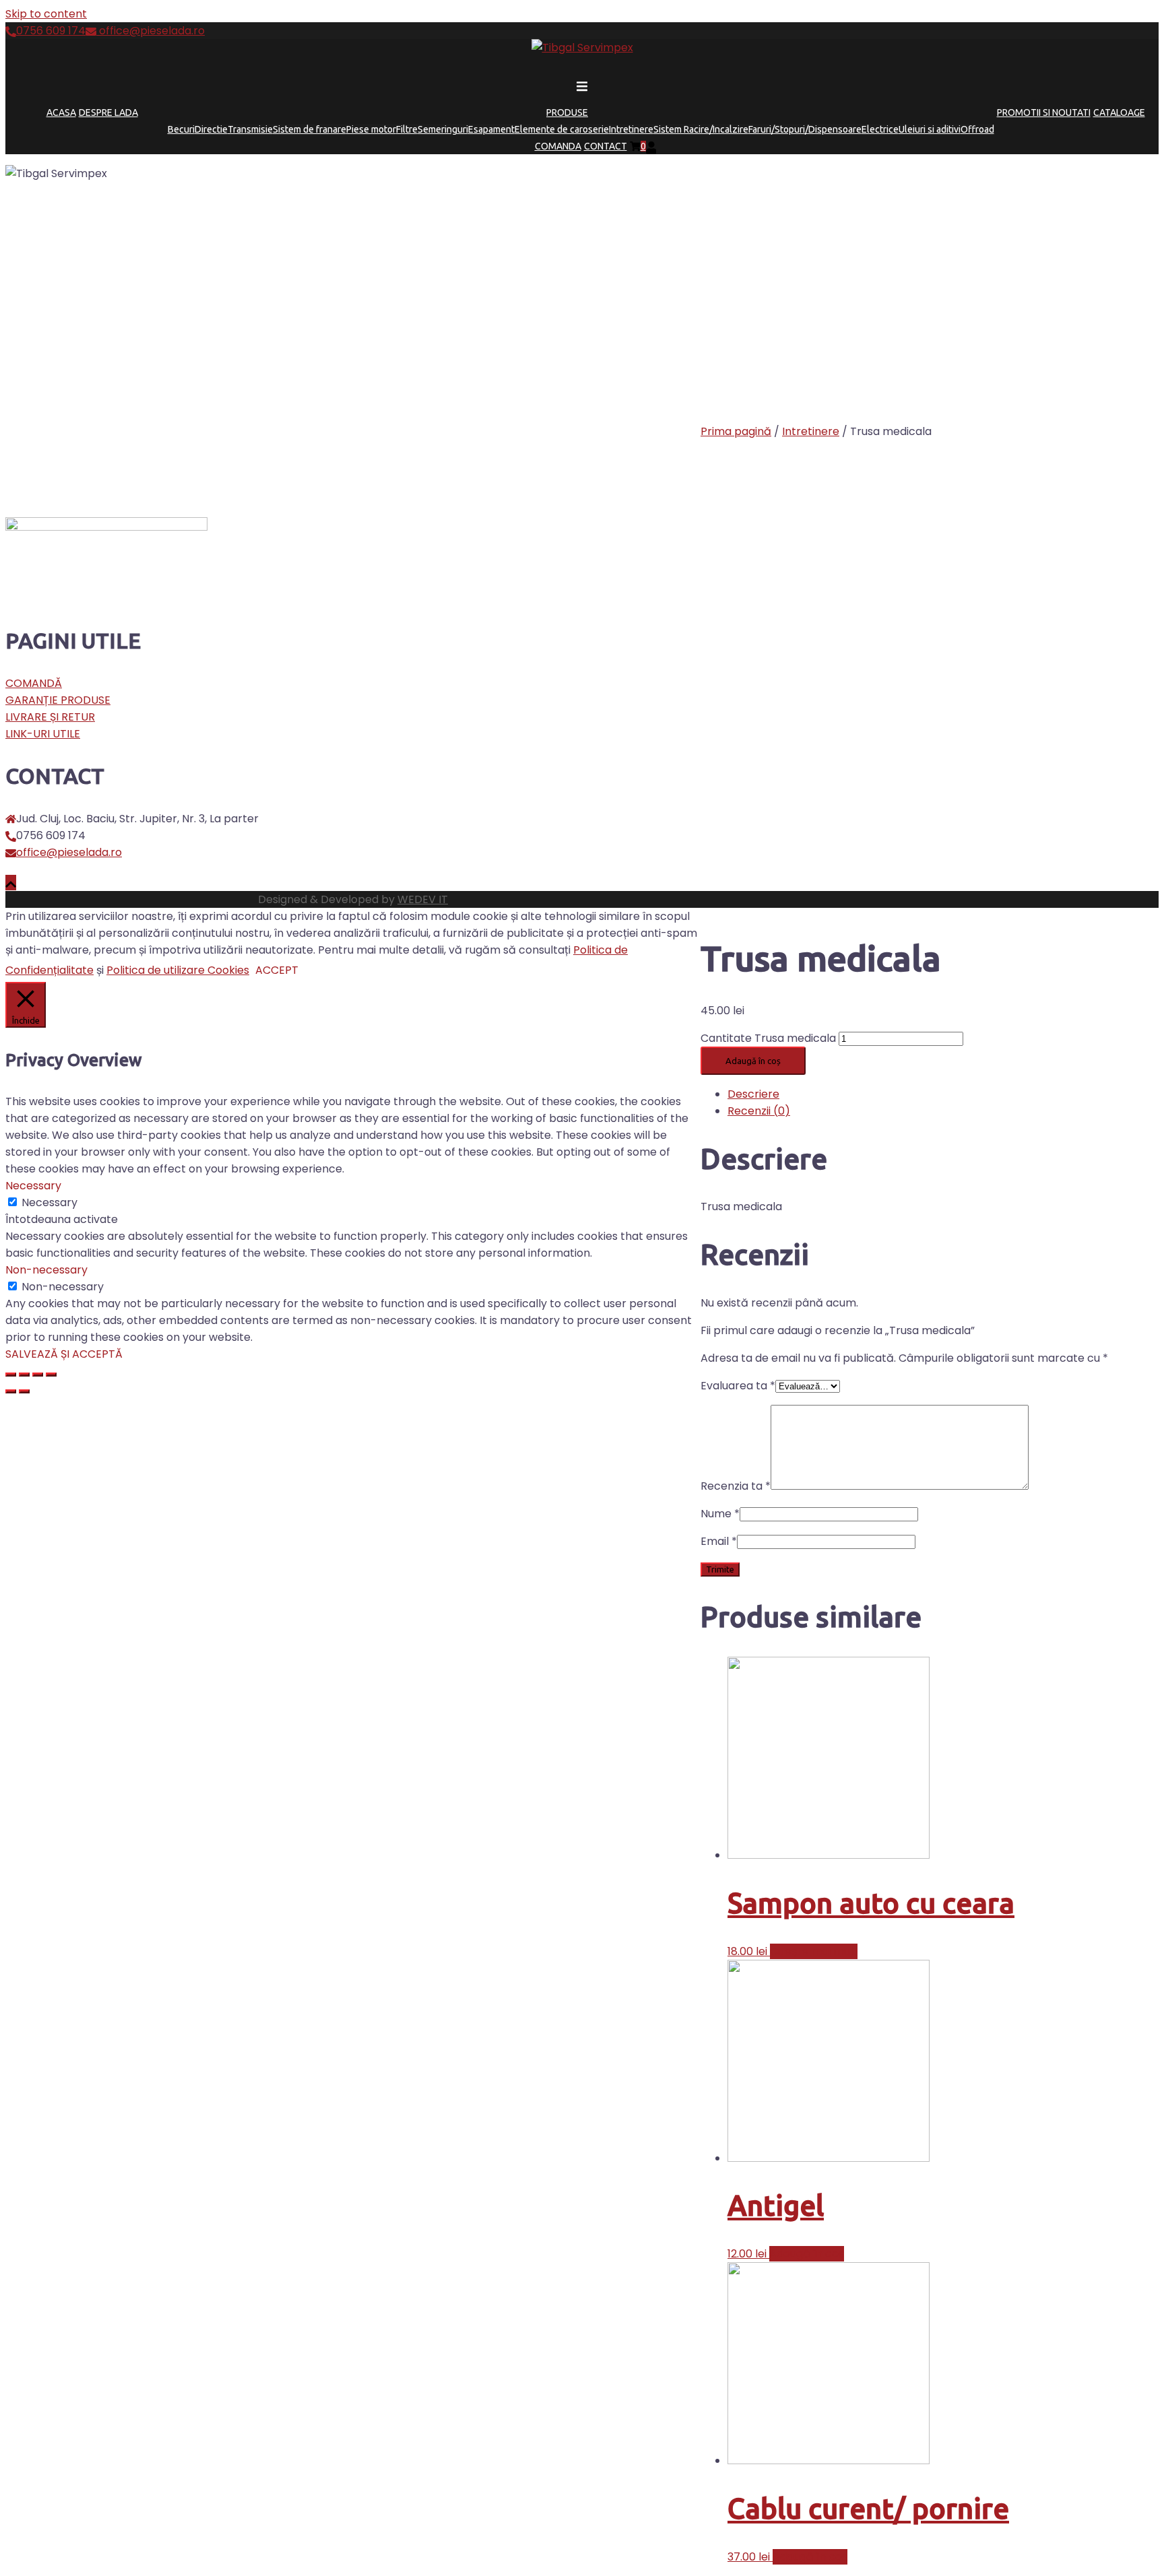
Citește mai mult (814, 1951)
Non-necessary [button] (46, 1270)
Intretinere (631, 129)
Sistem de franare (310, 129)
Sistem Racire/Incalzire (701, 129)
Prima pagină (736, 431)
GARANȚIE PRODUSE (58, 700)
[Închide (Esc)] (11, 1375)
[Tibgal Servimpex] (582, 47)
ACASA (61, 112)
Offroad (977, 129)
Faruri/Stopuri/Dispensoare (805, 129)
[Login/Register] (651, 146)
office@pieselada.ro (151, 31)
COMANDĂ (34, 683)
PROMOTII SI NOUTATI (1044, 112)
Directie (211, 129)
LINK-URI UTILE (43, 734)
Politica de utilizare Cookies (178, 970)
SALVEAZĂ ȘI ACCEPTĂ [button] (64, 1354)
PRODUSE (567, 112)
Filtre (407, 129)
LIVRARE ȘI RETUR (50, 717)
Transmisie (250, 129)
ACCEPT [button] (277, 970)
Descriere (753, 1094)
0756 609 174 (51, 31)
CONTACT (606, 146)
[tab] (943, 1094)
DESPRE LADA (108, 112)
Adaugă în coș (753, 1061)
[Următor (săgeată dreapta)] (24, 1391)
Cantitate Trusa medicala (768, 1038)
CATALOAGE (1119, 112)
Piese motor (371, 129)
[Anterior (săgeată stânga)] (11, 1391)
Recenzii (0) (759, 1111)
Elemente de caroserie (562, 129)
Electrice (880, 129)
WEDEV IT (423, 899)
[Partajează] (24, 1375)
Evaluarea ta (738, 1386)
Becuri (181, 129)
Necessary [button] (33, 1186)
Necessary (50, 1202)
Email (719, 1541)
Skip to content (46, 14)
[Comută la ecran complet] (38, 1375)
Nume (720, 1514)
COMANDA (558, 146)
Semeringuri (443, 129)
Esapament (491, 129)
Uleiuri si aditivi (930, 129)
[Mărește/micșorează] (51, 1375)
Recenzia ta (736, 1486)
